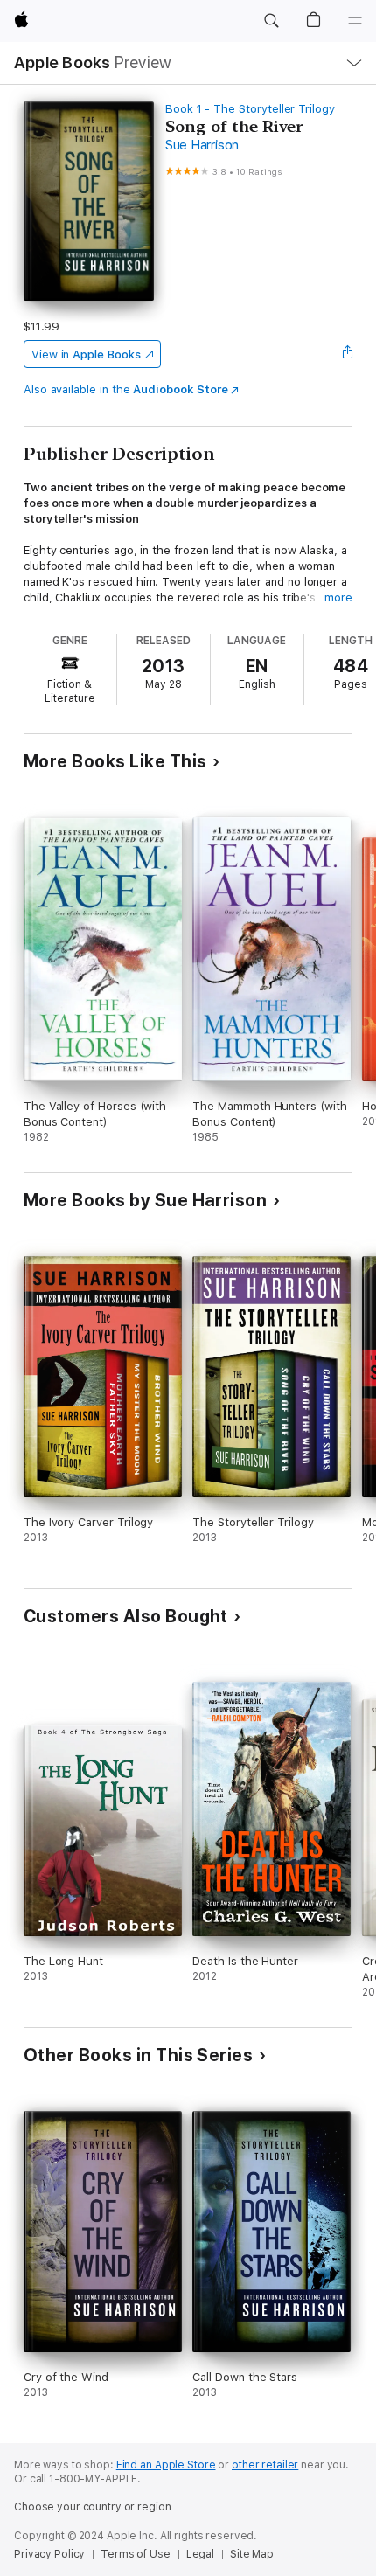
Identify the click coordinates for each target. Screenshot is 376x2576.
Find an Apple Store (166, 2465)
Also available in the (126, 389)
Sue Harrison (202, 145)
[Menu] (355, 21)
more (338, 597)
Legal (200, 2554)
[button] (271, 21)
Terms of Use (136, 2554)
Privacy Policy (49, 2554)
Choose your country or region (93, 2507)
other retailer (265, 2465)
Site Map (252, 2554)
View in (86, 354)
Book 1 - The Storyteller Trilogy (250, 109)
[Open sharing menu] (347, 354)
